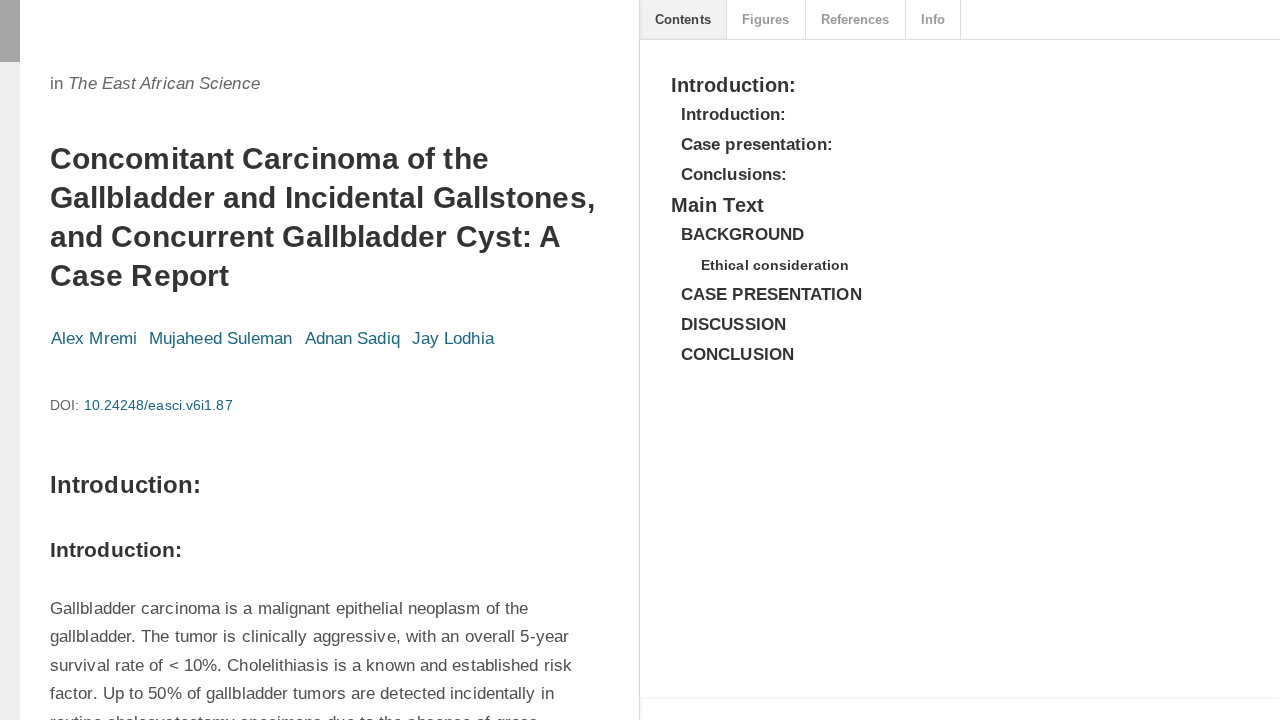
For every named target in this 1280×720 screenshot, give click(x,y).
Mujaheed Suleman (221, 338)
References (855, 19)
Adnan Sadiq (352, 338)
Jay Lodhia (453, 338)
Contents (683, 19)
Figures (766, 19)
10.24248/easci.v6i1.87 (158, 405)
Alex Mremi (94, 338)
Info (933, 19)
